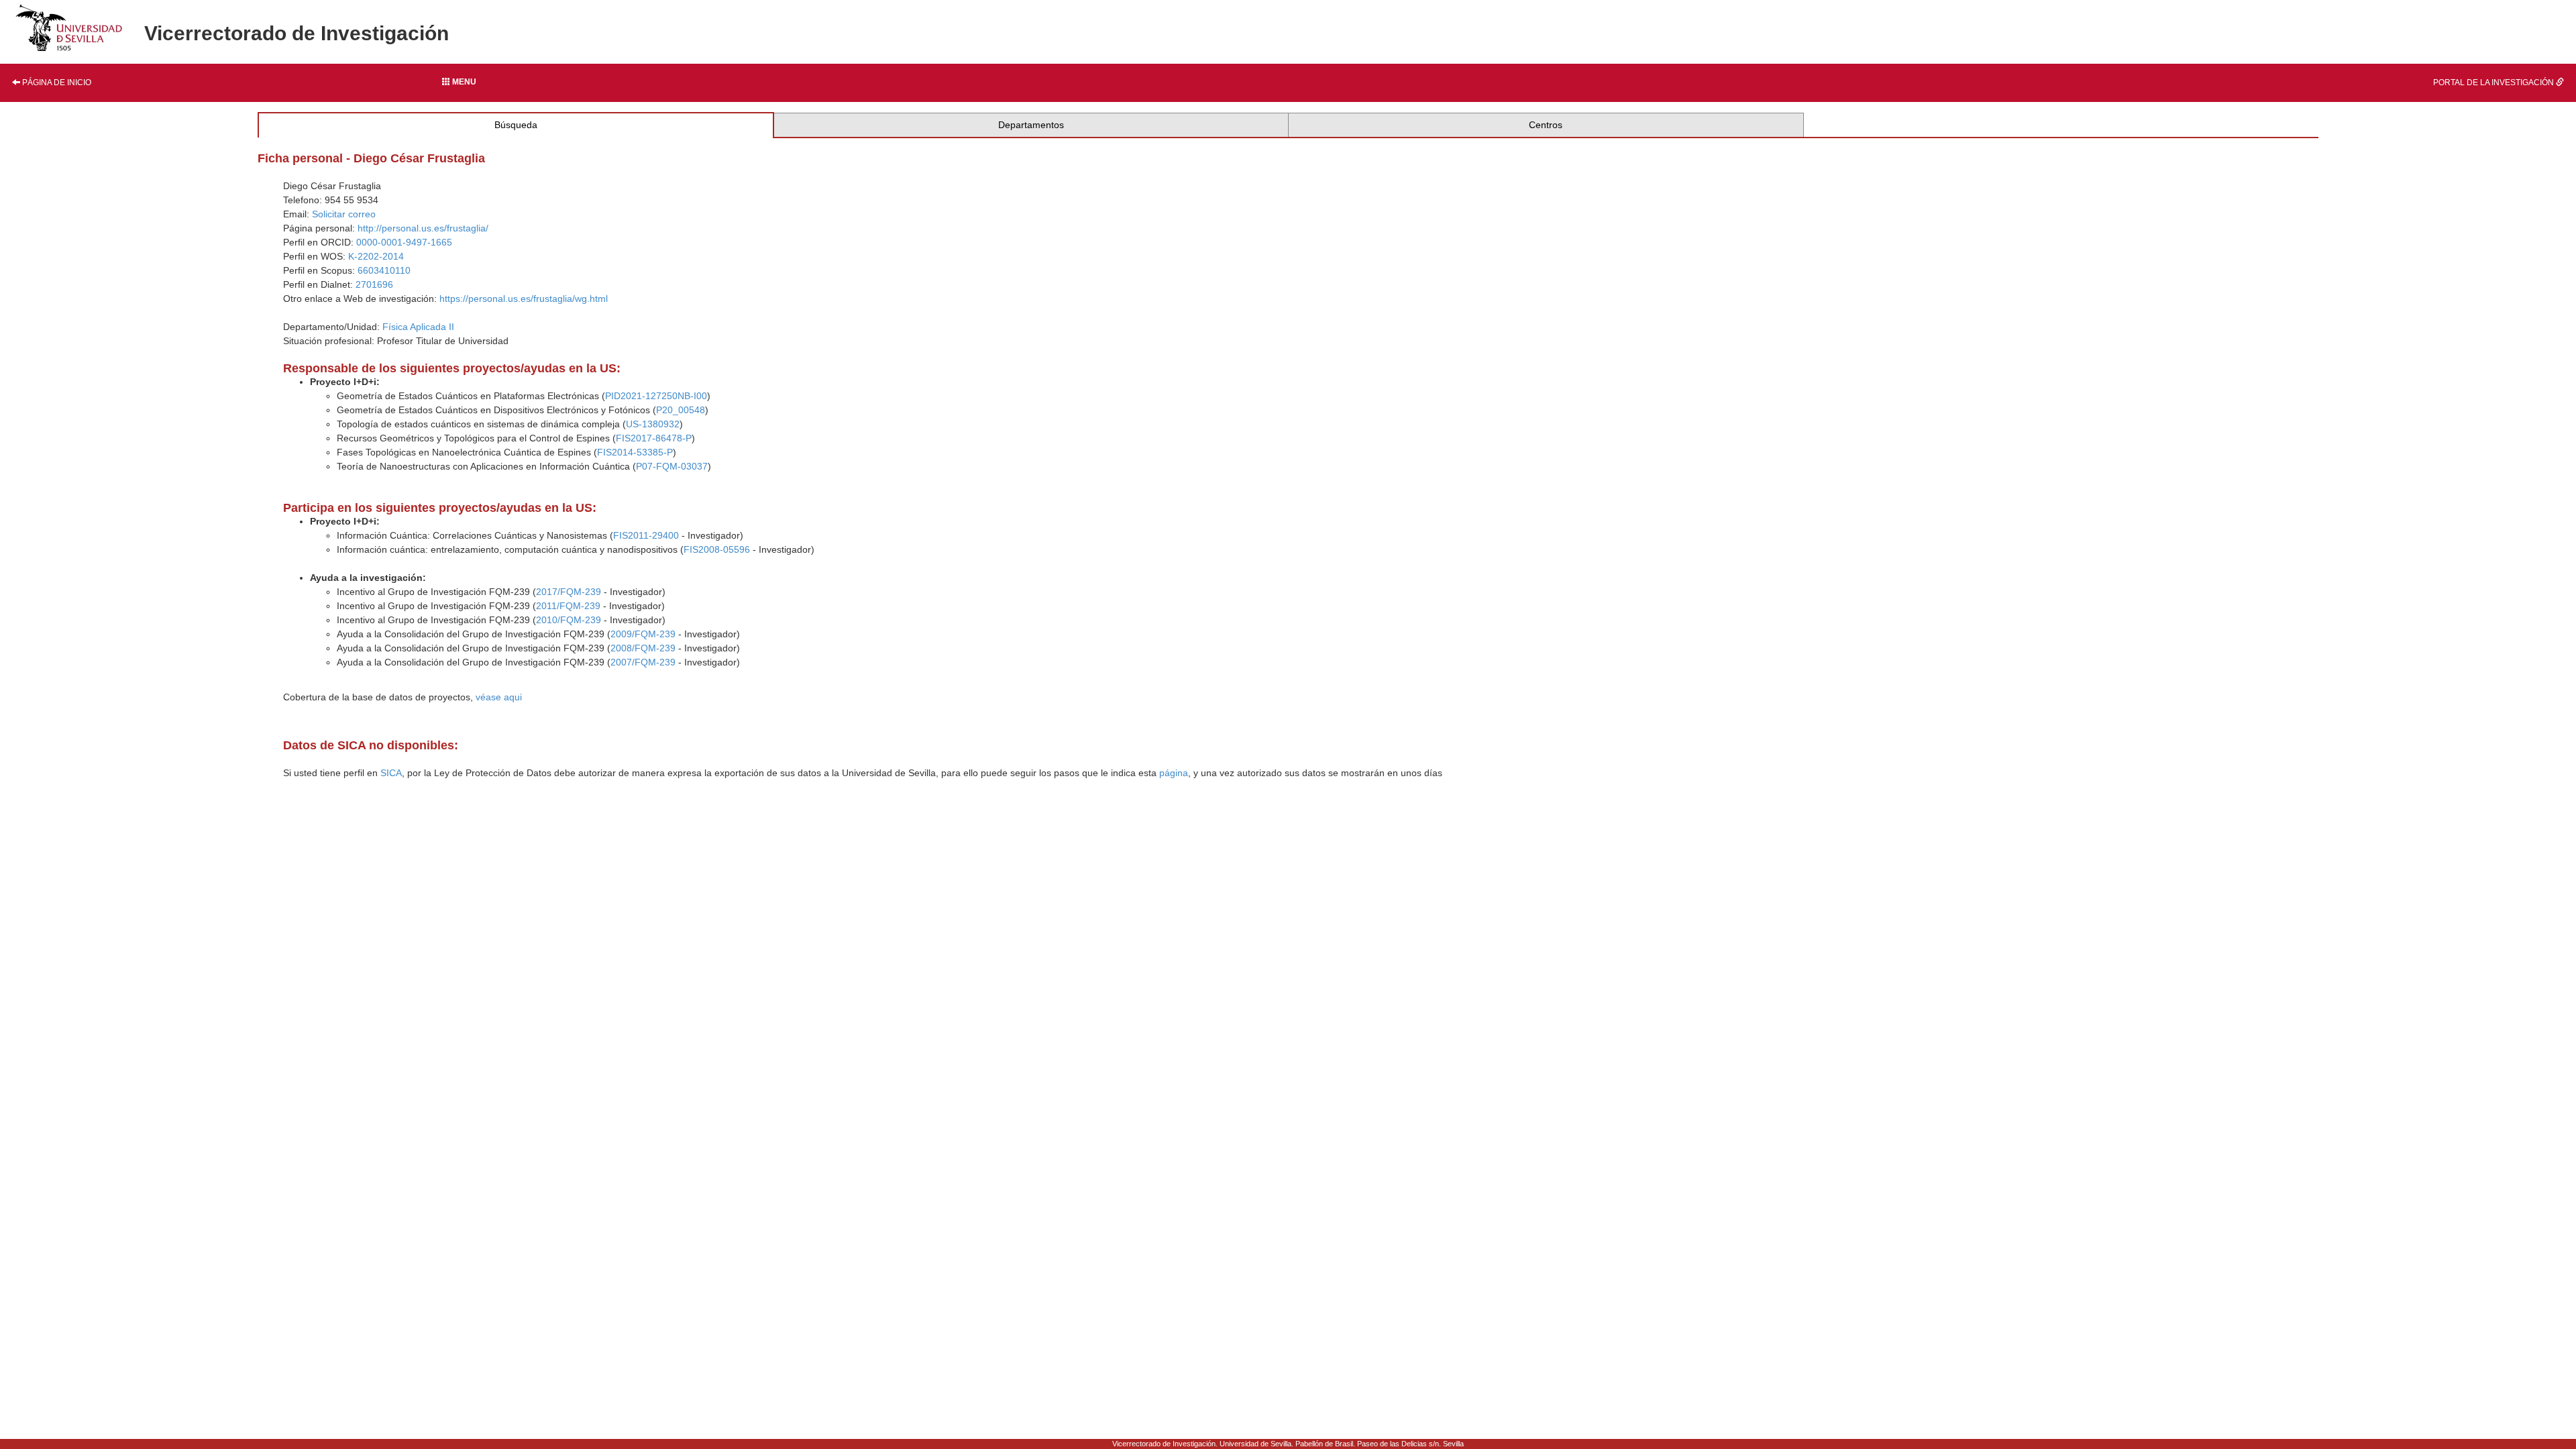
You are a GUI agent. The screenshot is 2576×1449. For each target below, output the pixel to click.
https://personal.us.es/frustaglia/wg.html (524, 299)
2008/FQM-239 (643, 648)
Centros (1546, 125)
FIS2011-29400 (646, 535)
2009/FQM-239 (643, 634)
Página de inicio (56, 83)
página (1174, 773)
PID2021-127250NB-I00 (656, 396)
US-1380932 (653, 424)
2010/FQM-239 (569, 620)
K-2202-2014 (376, 256)
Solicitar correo (344, 214)
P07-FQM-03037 (672, 466)
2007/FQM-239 (643, 662)
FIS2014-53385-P (635, 452)
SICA (391, 773)
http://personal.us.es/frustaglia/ (423, 228)
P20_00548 (681, 410)
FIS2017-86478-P (654, 438)
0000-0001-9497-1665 (404, 242)
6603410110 (384, 270)
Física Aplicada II (418, 327)
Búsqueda (516, 125)
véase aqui (499, 697)
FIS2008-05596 (717, 549)
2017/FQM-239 (569, 592)
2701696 (374, 284)
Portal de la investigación (2494, 83)
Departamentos (1031, 125)
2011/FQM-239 (568, 606)
